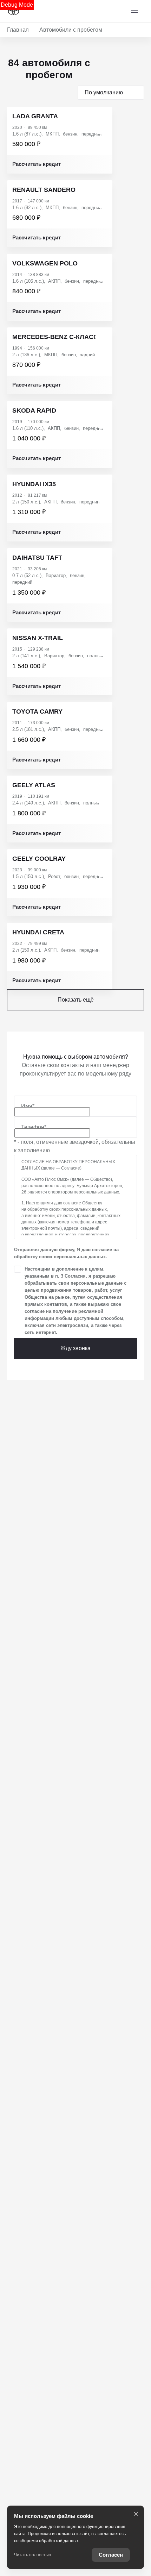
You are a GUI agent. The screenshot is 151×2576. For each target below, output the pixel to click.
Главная (18, 30)
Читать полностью (32, 2555)
